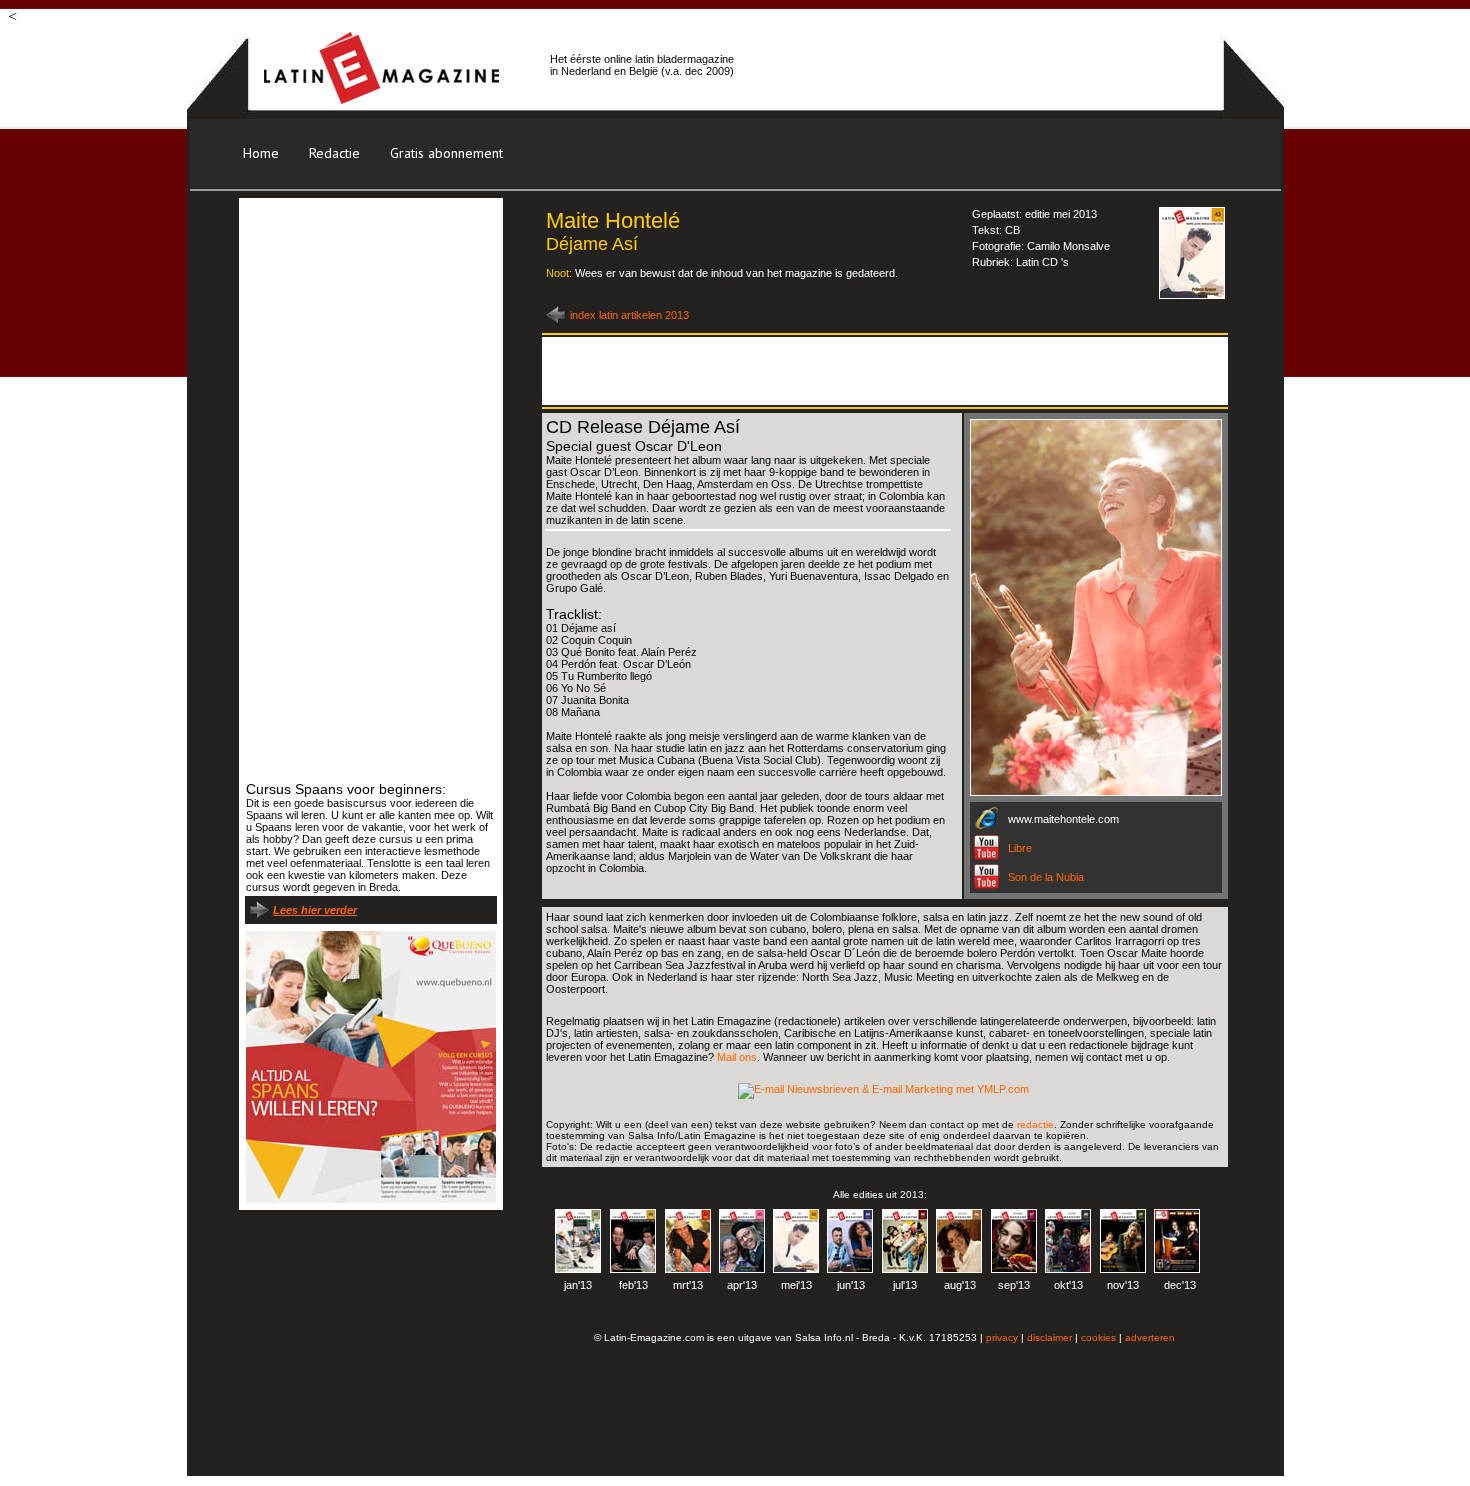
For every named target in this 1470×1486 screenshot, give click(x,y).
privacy (1002, 1337)
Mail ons (737, 1057)
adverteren (1150, 1337)
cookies (1098, 1337)
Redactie (334, 153)
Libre (1020, 848)
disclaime (1048, 1337)
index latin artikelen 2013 (629, 315)
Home (261, 153)
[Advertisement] (979, 65)
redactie (1035, 1124)
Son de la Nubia (1046, 877)
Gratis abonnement (446, 153)
